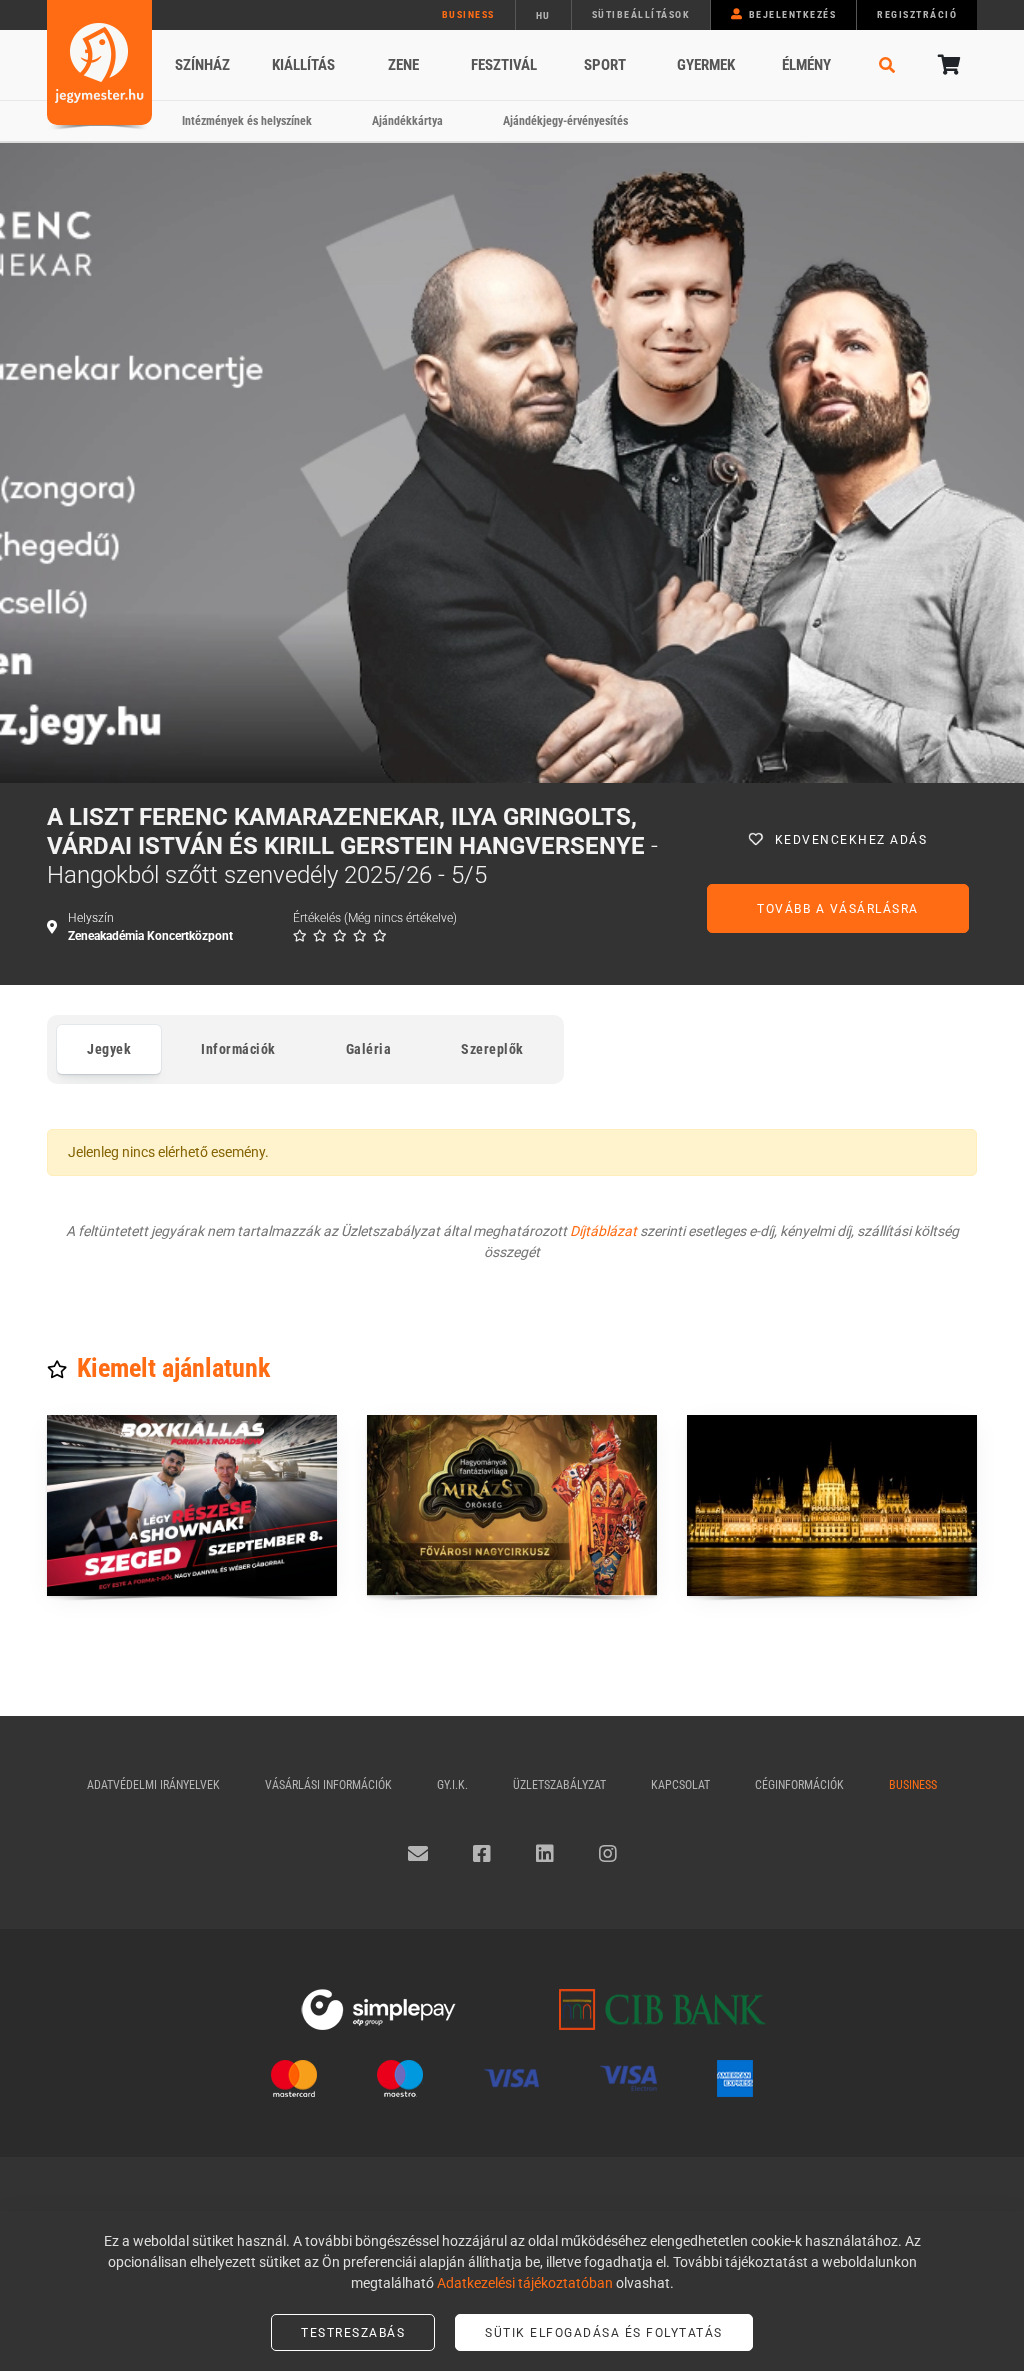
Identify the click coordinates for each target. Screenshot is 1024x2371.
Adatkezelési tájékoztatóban (525, 2283)
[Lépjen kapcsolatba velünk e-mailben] (418, 1854)
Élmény (806, 65)
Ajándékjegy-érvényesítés (565, 121)
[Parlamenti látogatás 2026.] (832, 1505)
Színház (202, 65)
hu (543, 15)
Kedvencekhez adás (851, 840)
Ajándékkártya (407, 121)
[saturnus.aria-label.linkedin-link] (545, 1854)
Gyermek (706, 65)
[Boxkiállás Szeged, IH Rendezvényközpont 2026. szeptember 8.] (192, 1505)
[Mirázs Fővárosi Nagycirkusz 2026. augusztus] (512, 1505)
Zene (403, 65)
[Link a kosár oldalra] (947, 65)
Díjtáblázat (603, 1231)
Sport (605, 65)
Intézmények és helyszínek (247, 121)
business (468, 14)
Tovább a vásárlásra (838, 909)
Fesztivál (504, 65)
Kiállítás (303, 65)
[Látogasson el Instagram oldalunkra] (608, 1854)
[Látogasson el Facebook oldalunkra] (482, 1854)
